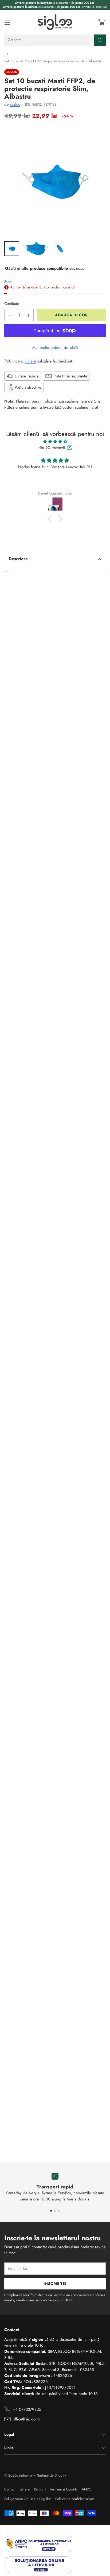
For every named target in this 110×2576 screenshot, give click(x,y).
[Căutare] (100, 40)
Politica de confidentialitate (75, 2499)
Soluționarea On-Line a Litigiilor (28, 2499)
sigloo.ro (25, 2475)
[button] (51, 519)
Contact (10, 2489)
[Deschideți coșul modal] (101, 22)
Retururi (40, 2489)
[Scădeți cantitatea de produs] (9, 315)
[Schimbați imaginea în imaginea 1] (12, 249)
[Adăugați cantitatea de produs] (29, 315)
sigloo (15, 104)
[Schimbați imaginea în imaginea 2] (36, 249)
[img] (55, 442)
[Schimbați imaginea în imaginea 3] (60, 249)
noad (80, 268)
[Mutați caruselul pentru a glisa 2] (55, 2211)
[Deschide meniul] (7, 22)
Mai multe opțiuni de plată (55, 347)
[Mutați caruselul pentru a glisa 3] (59, 2211)
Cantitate (12, 304)
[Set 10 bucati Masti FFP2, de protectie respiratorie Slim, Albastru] (55, 182)
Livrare (30, 361)
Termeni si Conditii (64, 2489)
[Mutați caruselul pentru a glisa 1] (51, 2211)
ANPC (86, 2489)
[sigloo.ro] (55, 22)
